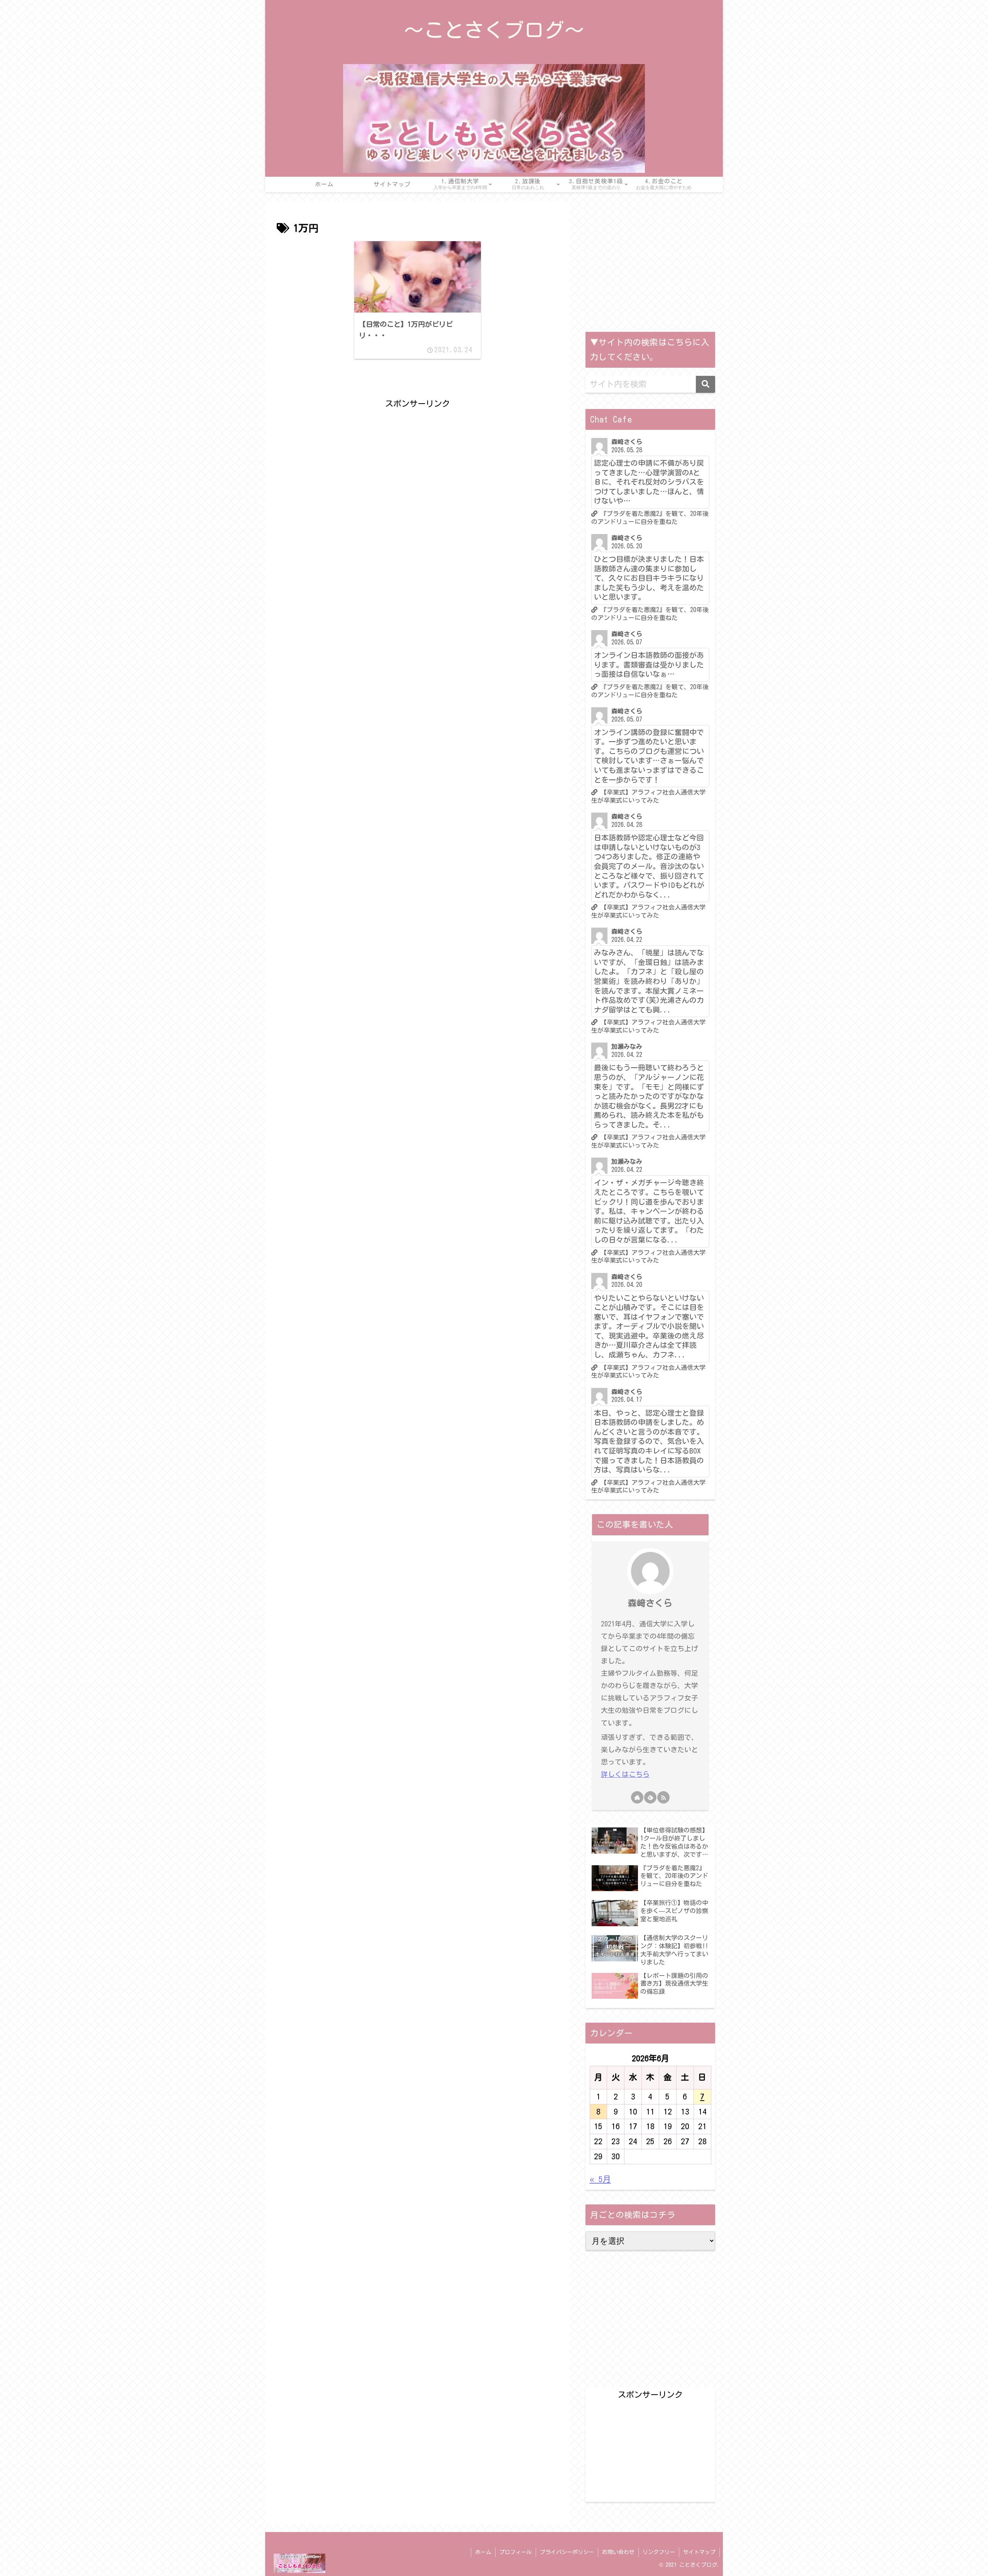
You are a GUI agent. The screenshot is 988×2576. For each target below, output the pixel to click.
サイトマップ (699, 2552)
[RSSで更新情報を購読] (663, 1797)
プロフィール (516, 2552)
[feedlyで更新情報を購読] (650, 1797)
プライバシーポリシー (567, 2552)
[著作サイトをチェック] (637, 1797)
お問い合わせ (618, 2552)
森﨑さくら (650, 1603)
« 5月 (600, 2179)
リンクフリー (659, 2552)
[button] (705, 384)
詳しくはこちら (625, 1774)
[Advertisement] (418, 465)
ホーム (483, 2552)
